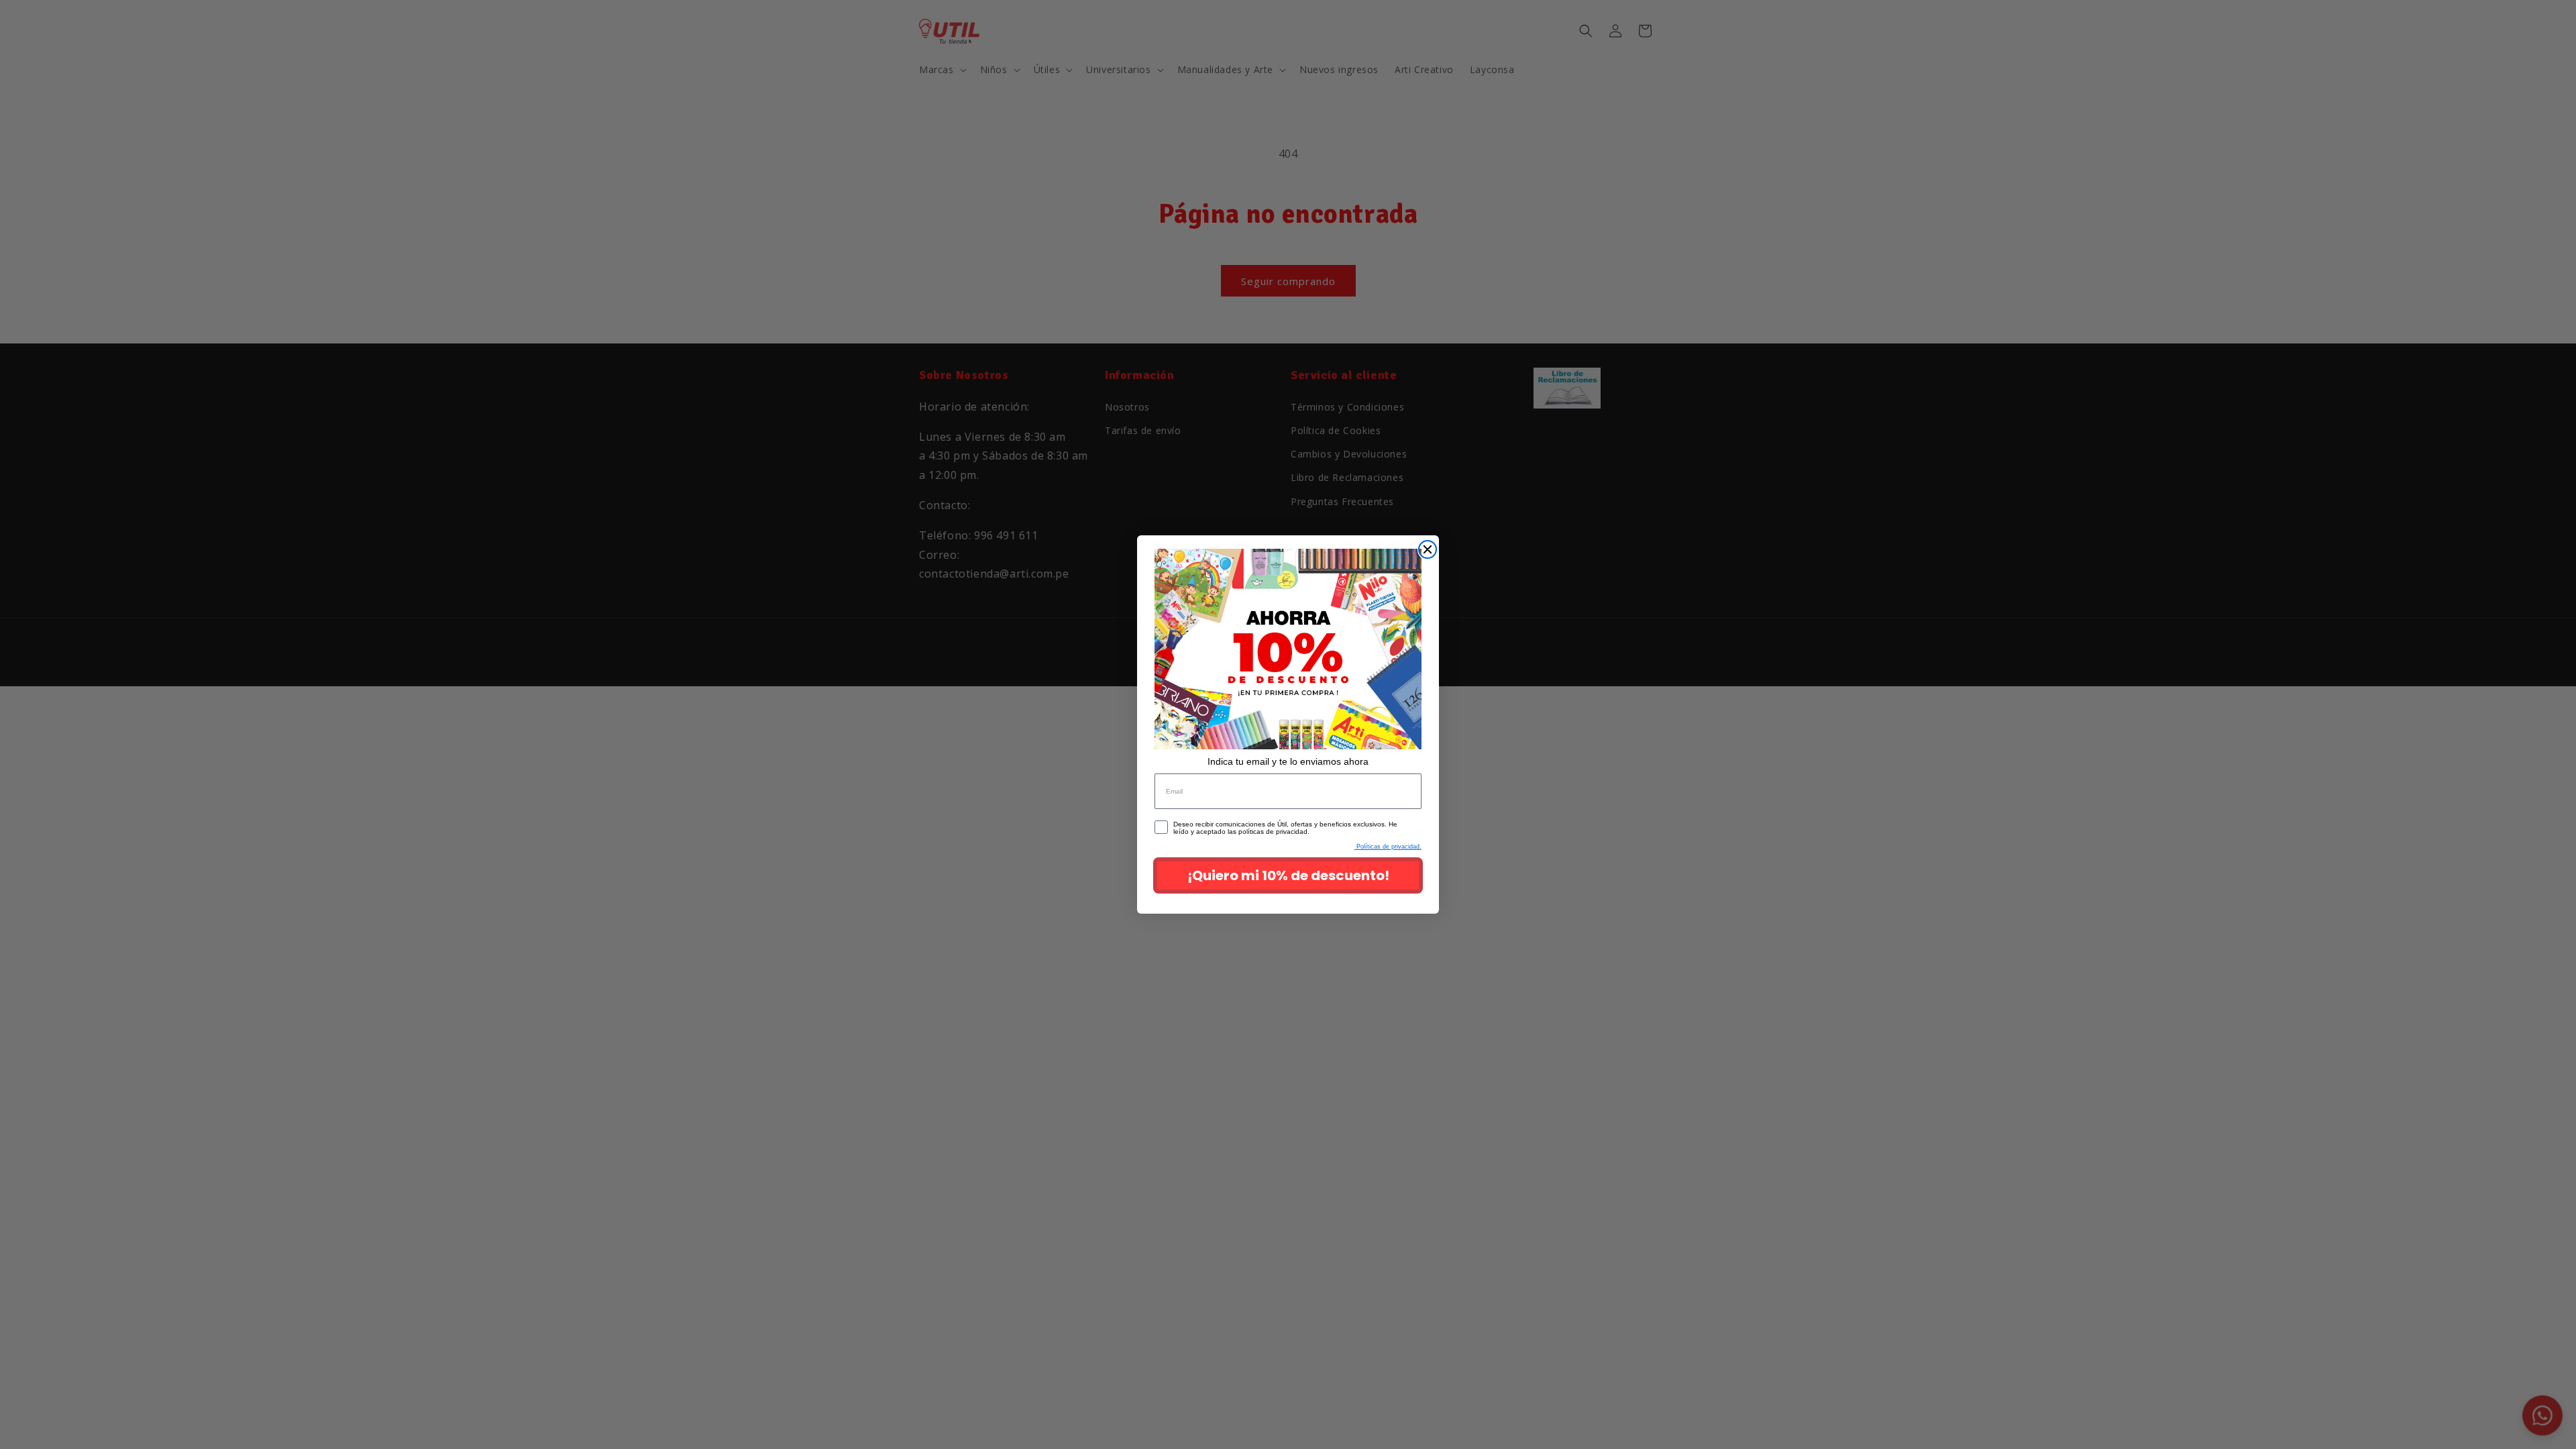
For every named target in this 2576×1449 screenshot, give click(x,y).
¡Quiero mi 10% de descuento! (1288, 875)
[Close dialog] (1428, 549)
